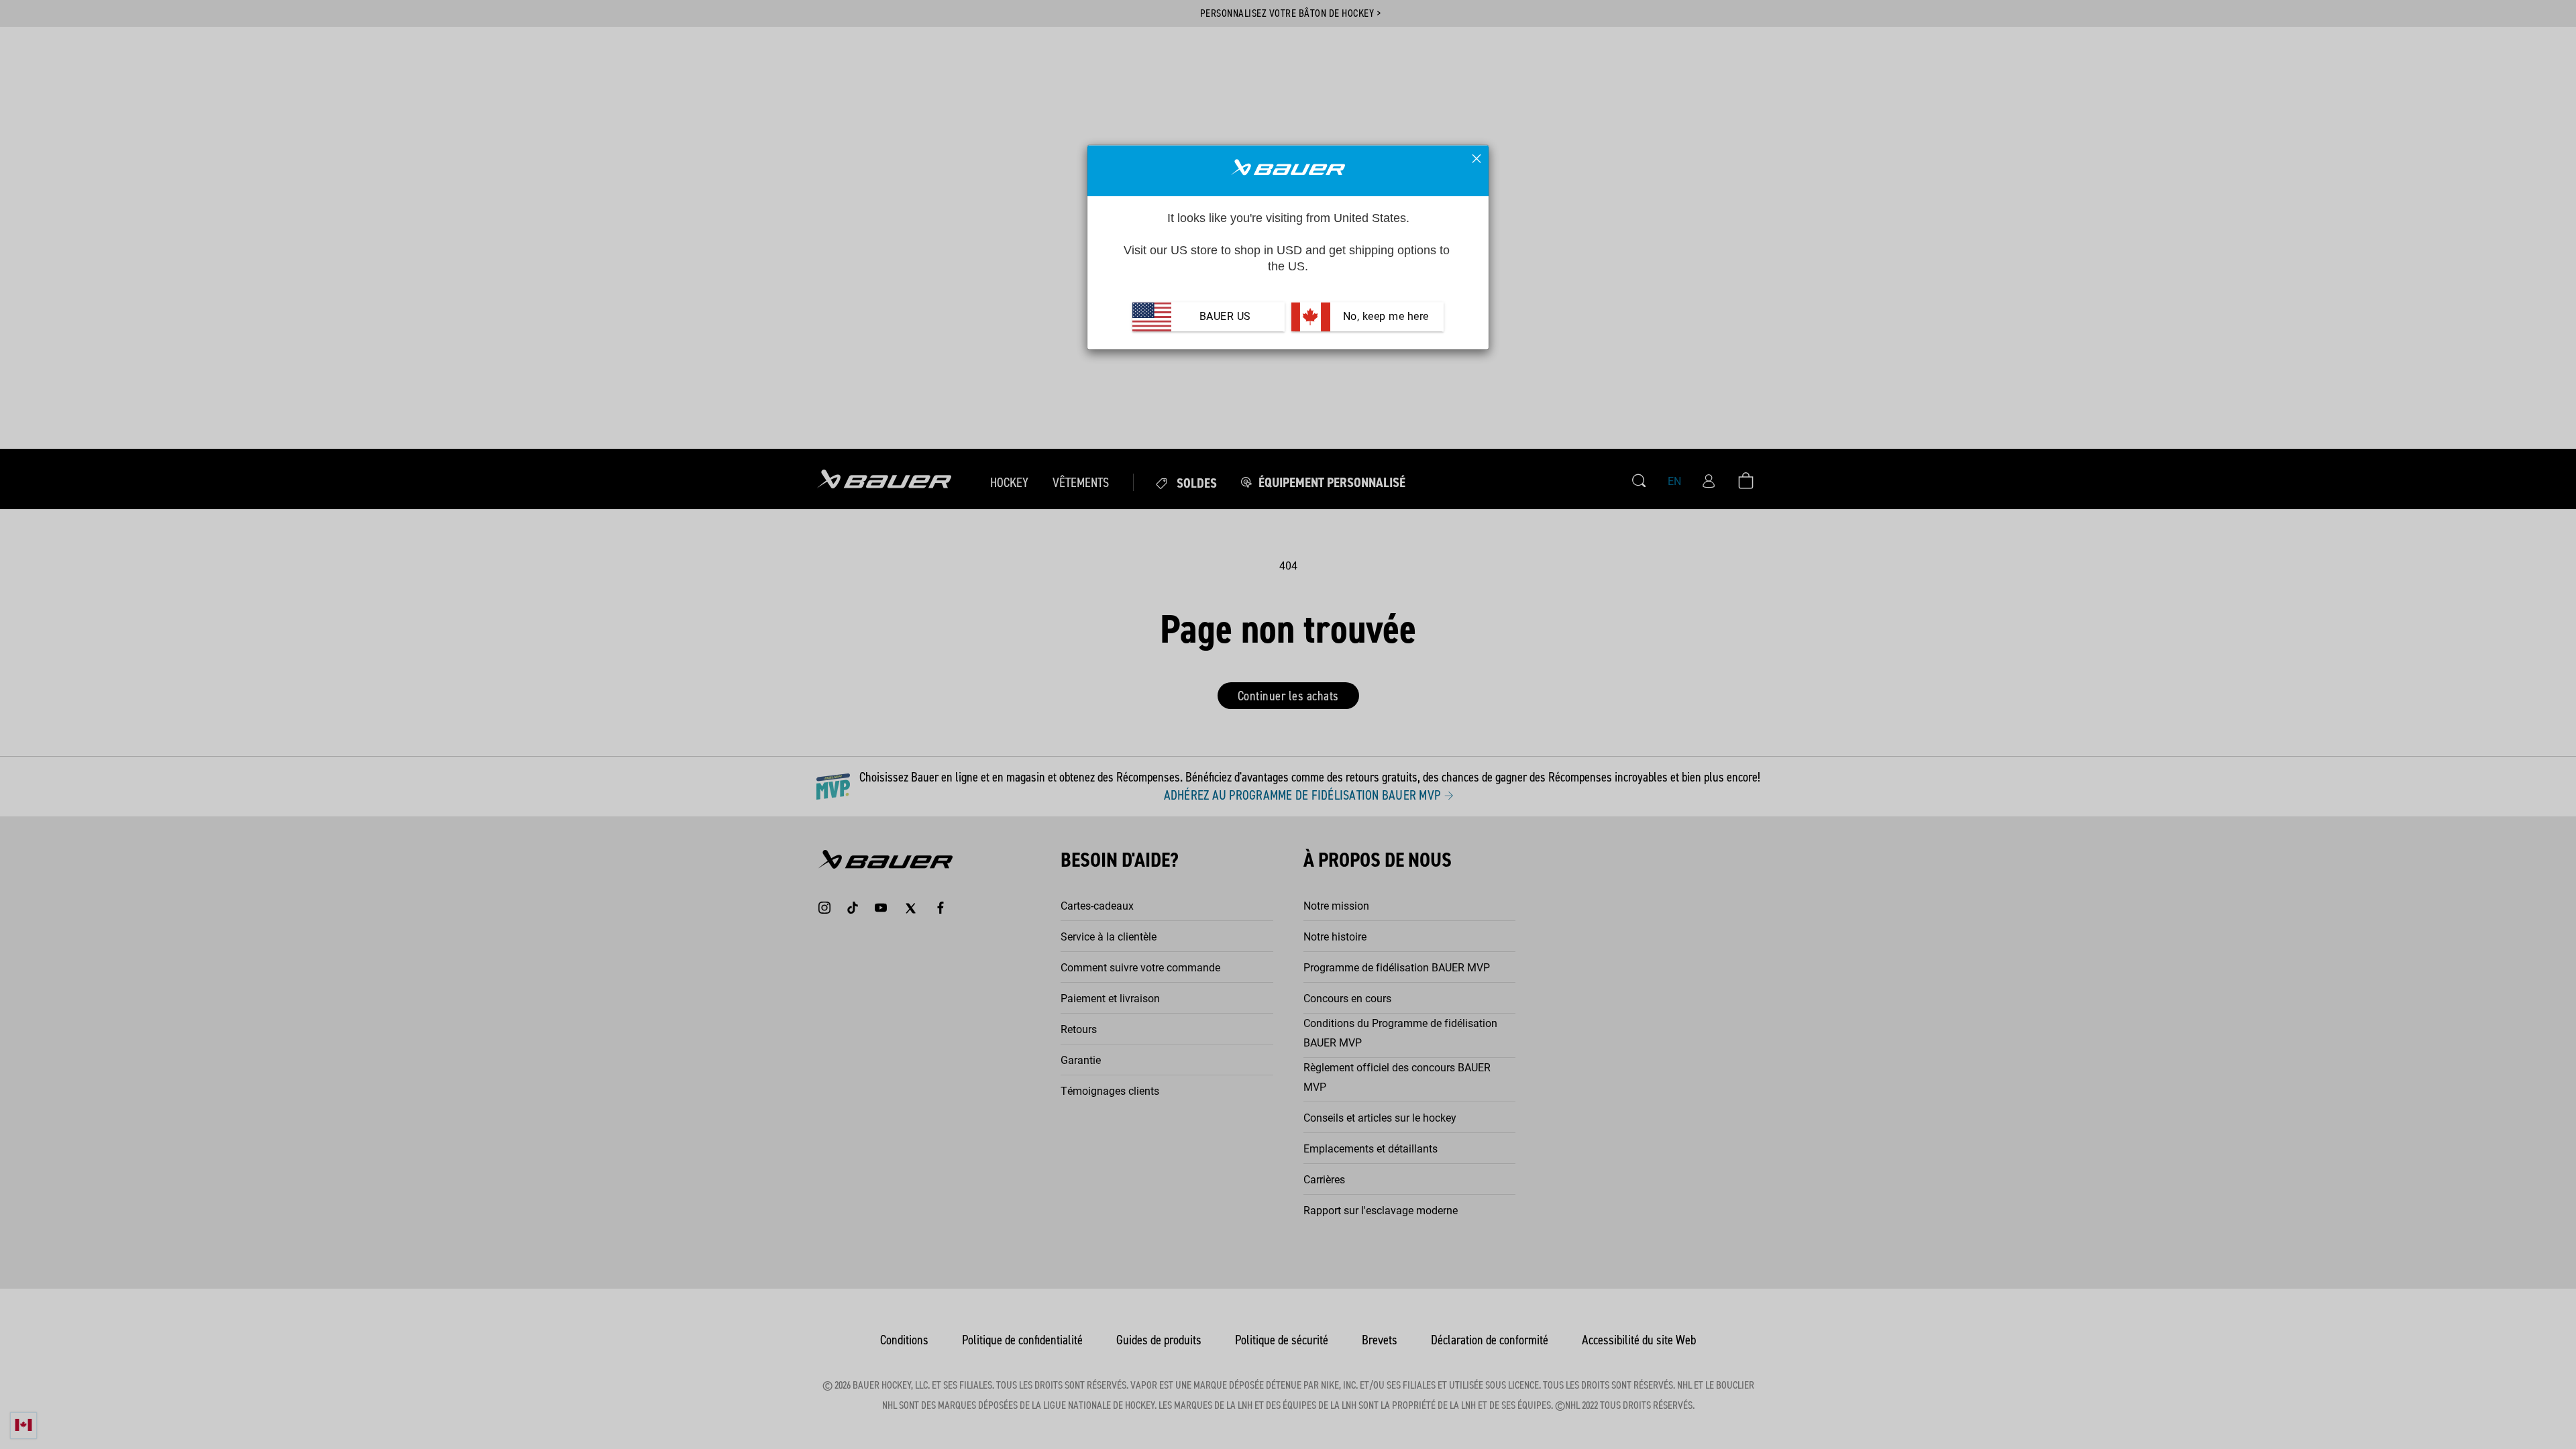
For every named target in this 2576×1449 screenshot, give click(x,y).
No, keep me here (1384, 317)
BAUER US (1225, 317)
